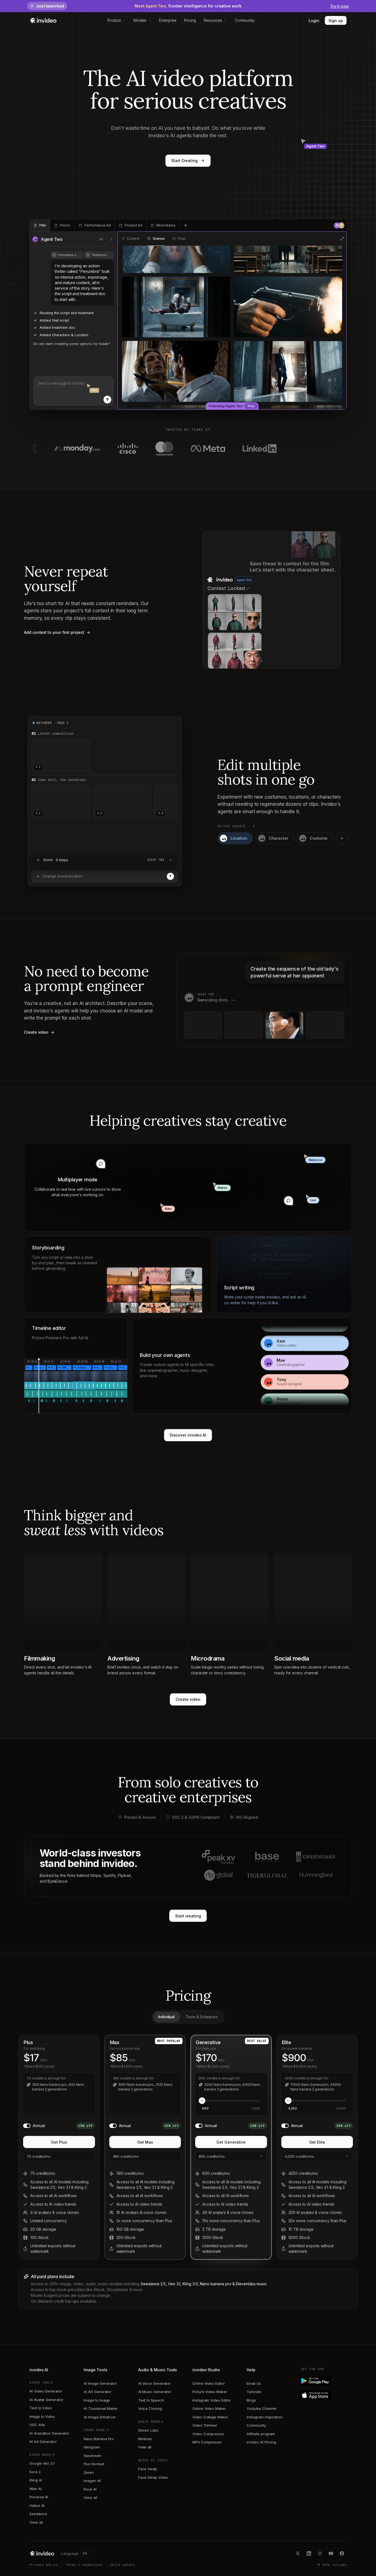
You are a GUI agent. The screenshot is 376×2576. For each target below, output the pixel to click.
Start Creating (184, 161)
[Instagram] (320, 2553)
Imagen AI (92, 2481)
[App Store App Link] (324, 2395)
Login (314, 21)
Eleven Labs (148, 2430)
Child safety (122, 2565)
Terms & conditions (84, 2565)
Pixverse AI (39, 2497)
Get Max (145, 2142)
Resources (213, 20)
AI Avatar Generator (46, 2400)
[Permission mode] (101, 239)
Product (114, 20)
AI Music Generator (155, 2392)
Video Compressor (208, 2434)
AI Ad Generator (43, 2442)
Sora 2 (35, 2472)
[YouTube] (331, 2553)
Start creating (188, 1916)
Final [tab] (181, 239)
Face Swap (148, 2469)
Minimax (145, 2439)
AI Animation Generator (49, 2433)
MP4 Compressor (207, 2442)
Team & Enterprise (202, 2017)
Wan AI (36, 2489)
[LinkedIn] (309, 2553)
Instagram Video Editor (212, 2400)
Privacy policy (44, 2565)
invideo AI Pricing (261, 2442)
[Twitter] (298, 2553)
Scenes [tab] (159, 239)
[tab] (40, 225)
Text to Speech (151, 2400)
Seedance (38, 2514)
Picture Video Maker (210, 2392)
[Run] (170, 876)
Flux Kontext (94, 2464)
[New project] (186, 225)
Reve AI (90, 2489)
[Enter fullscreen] (342, 239)
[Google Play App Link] (324, 2381)
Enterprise (168, 20)
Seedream (92, 2456)
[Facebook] (342, 2553)
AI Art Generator (98, 2392)
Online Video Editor (209, 2383)
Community (245, 20)
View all (36, 2522)
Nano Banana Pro (99, 2439)
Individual (166, 2017)
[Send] (107, 400)
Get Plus (59, 2142)
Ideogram (92, 2447)
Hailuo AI (37, 2505)
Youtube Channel (261, 2408)
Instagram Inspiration (265, 2417)
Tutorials (254, 2392)
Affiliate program (261, 2434)
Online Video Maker (209, 2408)
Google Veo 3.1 (42, 2463)
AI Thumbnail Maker (101, 2408)
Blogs (251, 2400)
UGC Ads (37, 2425)
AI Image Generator (100, 2383)
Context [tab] (133, 239)
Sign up (336, 21)
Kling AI (36, 2480)
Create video (188, 1699)
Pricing (190, 20)
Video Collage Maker (210, 2417)
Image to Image (97, 2400)
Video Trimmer (205, 2425)
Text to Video (41, 2408)
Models (140, 20)
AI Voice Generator (154, 2383)
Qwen (89, 2472)
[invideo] (42, 2553)
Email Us (254, 2383)
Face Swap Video (153, 2477)
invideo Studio (206, 2370)
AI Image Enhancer (100, 2417)
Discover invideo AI (188, 1435)
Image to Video (42, 2416)
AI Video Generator (46, 2391)
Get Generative (231, 2142)
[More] (111, 239)
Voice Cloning (150, 2408)
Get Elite (317, 2142)
